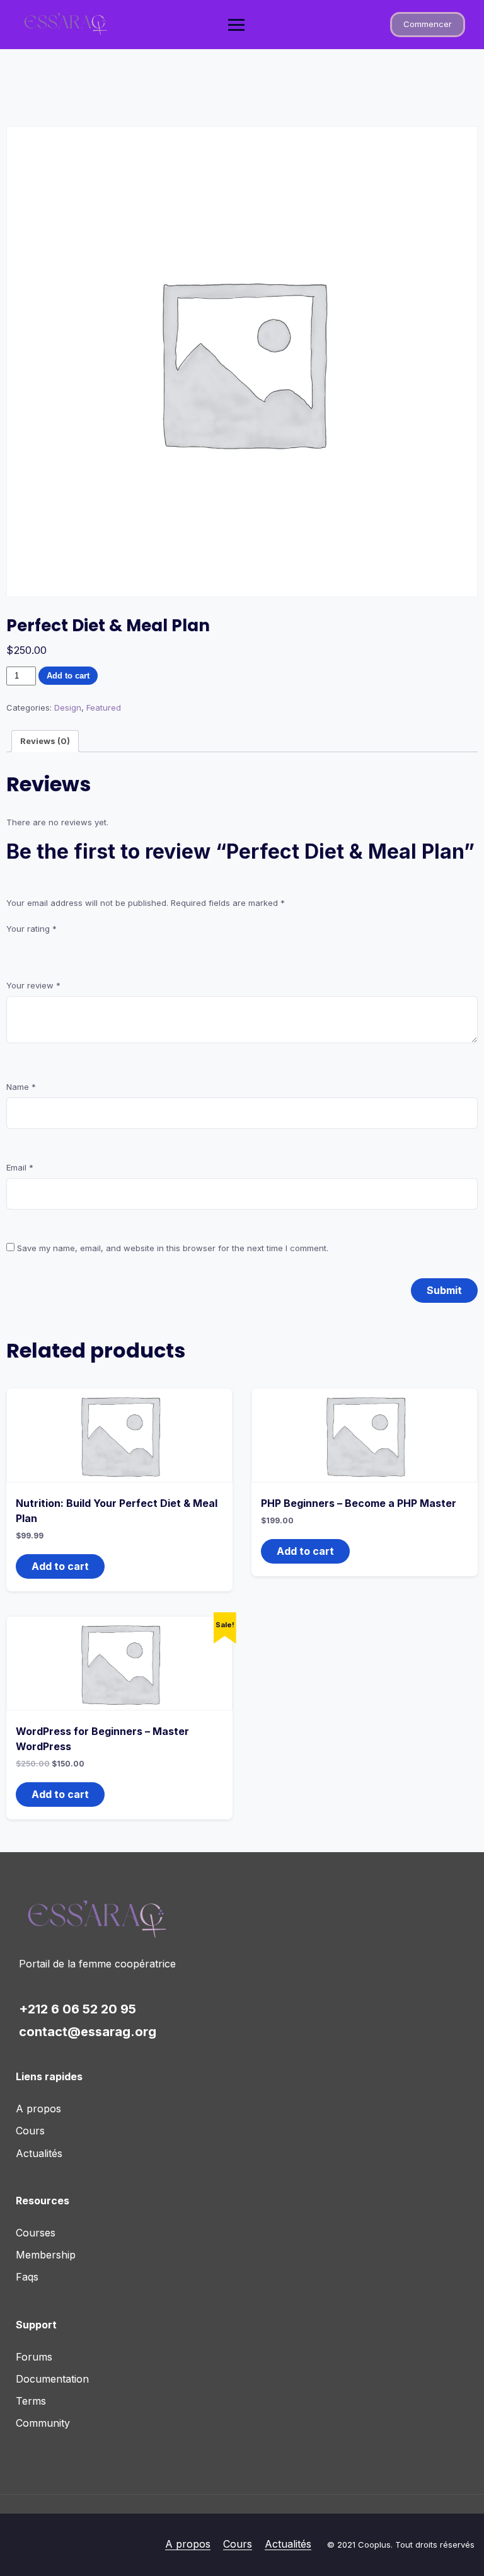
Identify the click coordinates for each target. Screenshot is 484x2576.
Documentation (52, 2379)
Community (43, 2423)
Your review (33, 985)
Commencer (428, 24)
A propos (38, 2109)
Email (20, 1167)
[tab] (45, 741)
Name (21, 1087)
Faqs (27, 2277)
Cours (30, 2131)
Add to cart (68, 676)
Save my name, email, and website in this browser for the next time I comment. (173, 1248)
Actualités (39, 2153)
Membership (46, 2255)
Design (68, 707)
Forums (34, 2357)
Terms (31, 2401)
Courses (36, 2233)
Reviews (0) (45, 741)
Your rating (32, 929)
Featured (104, 707)
